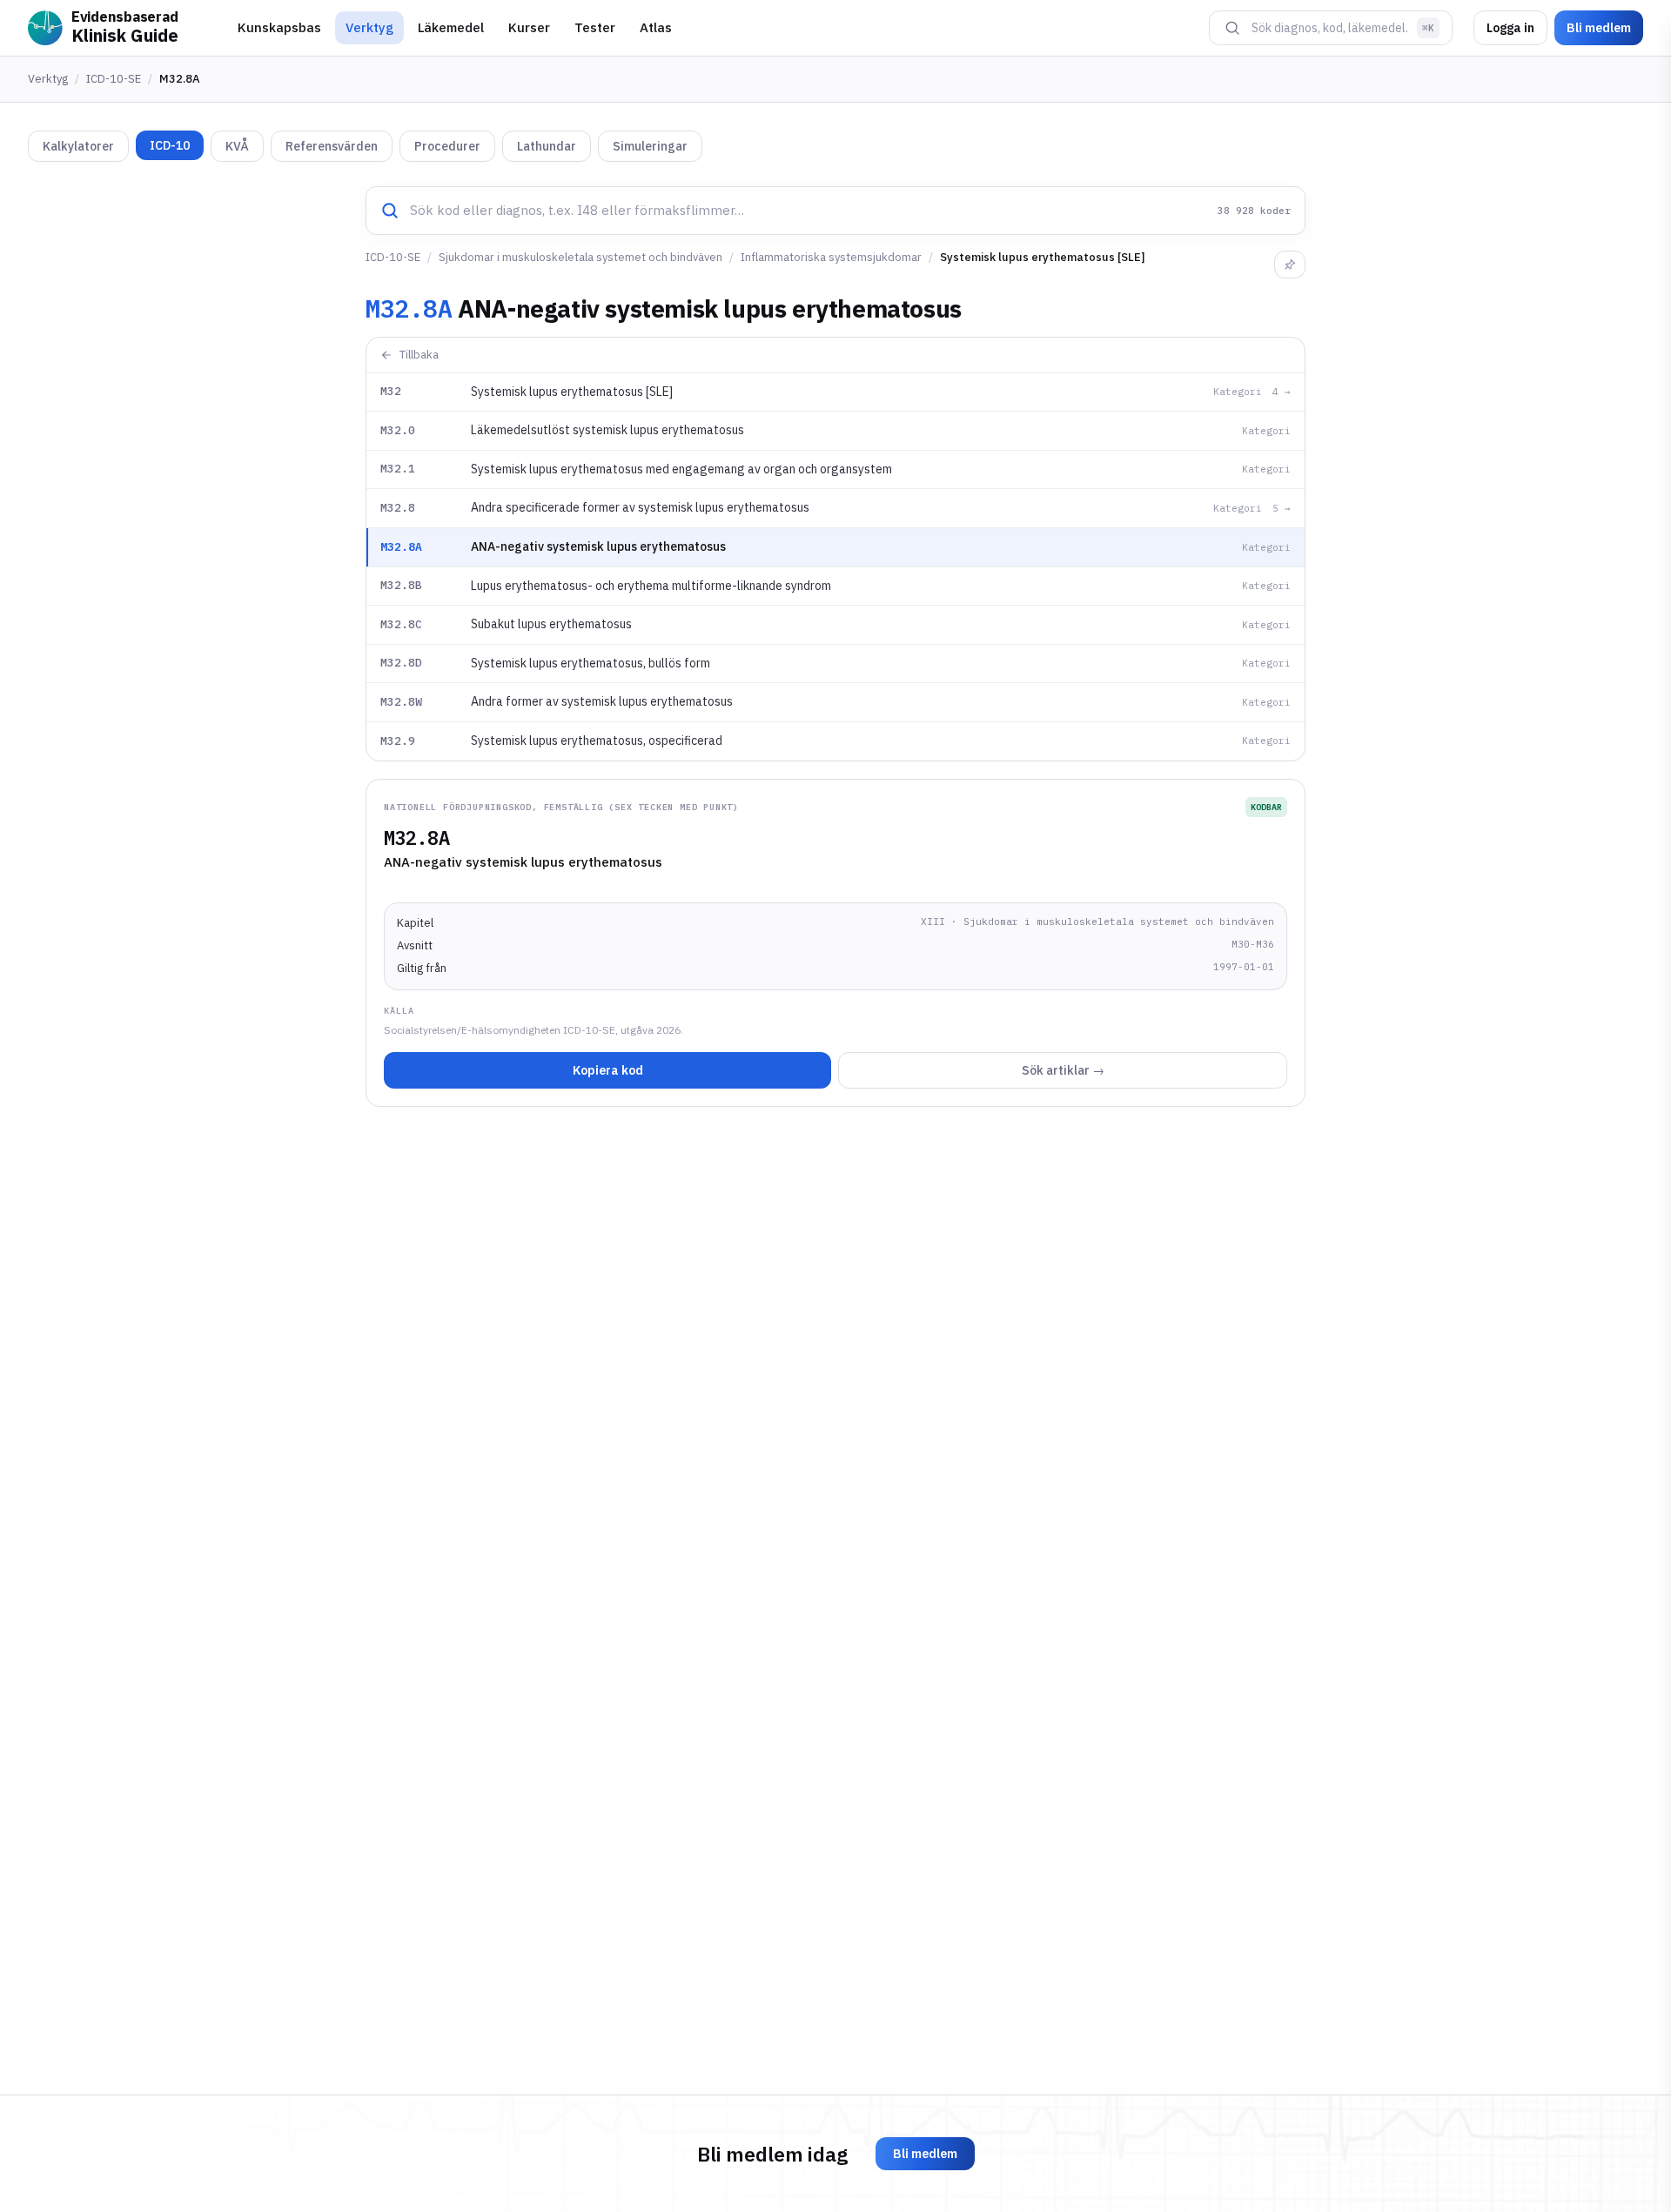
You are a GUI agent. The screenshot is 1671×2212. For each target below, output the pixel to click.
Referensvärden (332, 146)
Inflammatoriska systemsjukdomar (831, 257)
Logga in (1510, 28)
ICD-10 (170, 145)
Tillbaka (419, 355)
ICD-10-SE (114, 79)
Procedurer (447, 146)
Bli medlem (1599, 28)
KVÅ (237, 146)
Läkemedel (451, 27)
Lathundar (547, 146)
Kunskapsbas (279, 27)
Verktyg (369, 27)
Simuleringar (650, 146)
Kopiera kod (608, 1070)
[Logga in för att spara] (1290, 265)
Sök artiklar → (1063, 1070)
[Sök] (1232, 28)
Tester (595, 27)
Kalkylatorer (78, 146)
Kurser (529, 27)
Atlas (656, 27)
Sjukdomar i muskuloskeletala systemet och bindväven (580, 257)
